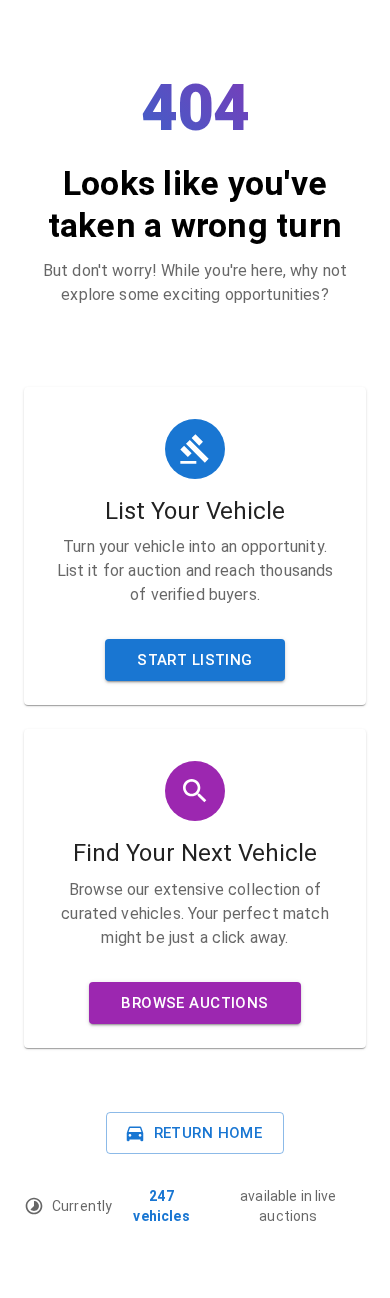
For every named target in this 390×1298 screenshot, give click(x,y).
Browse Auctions (194, 1003)
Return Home (208, 1133)
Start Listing (195, 660)
